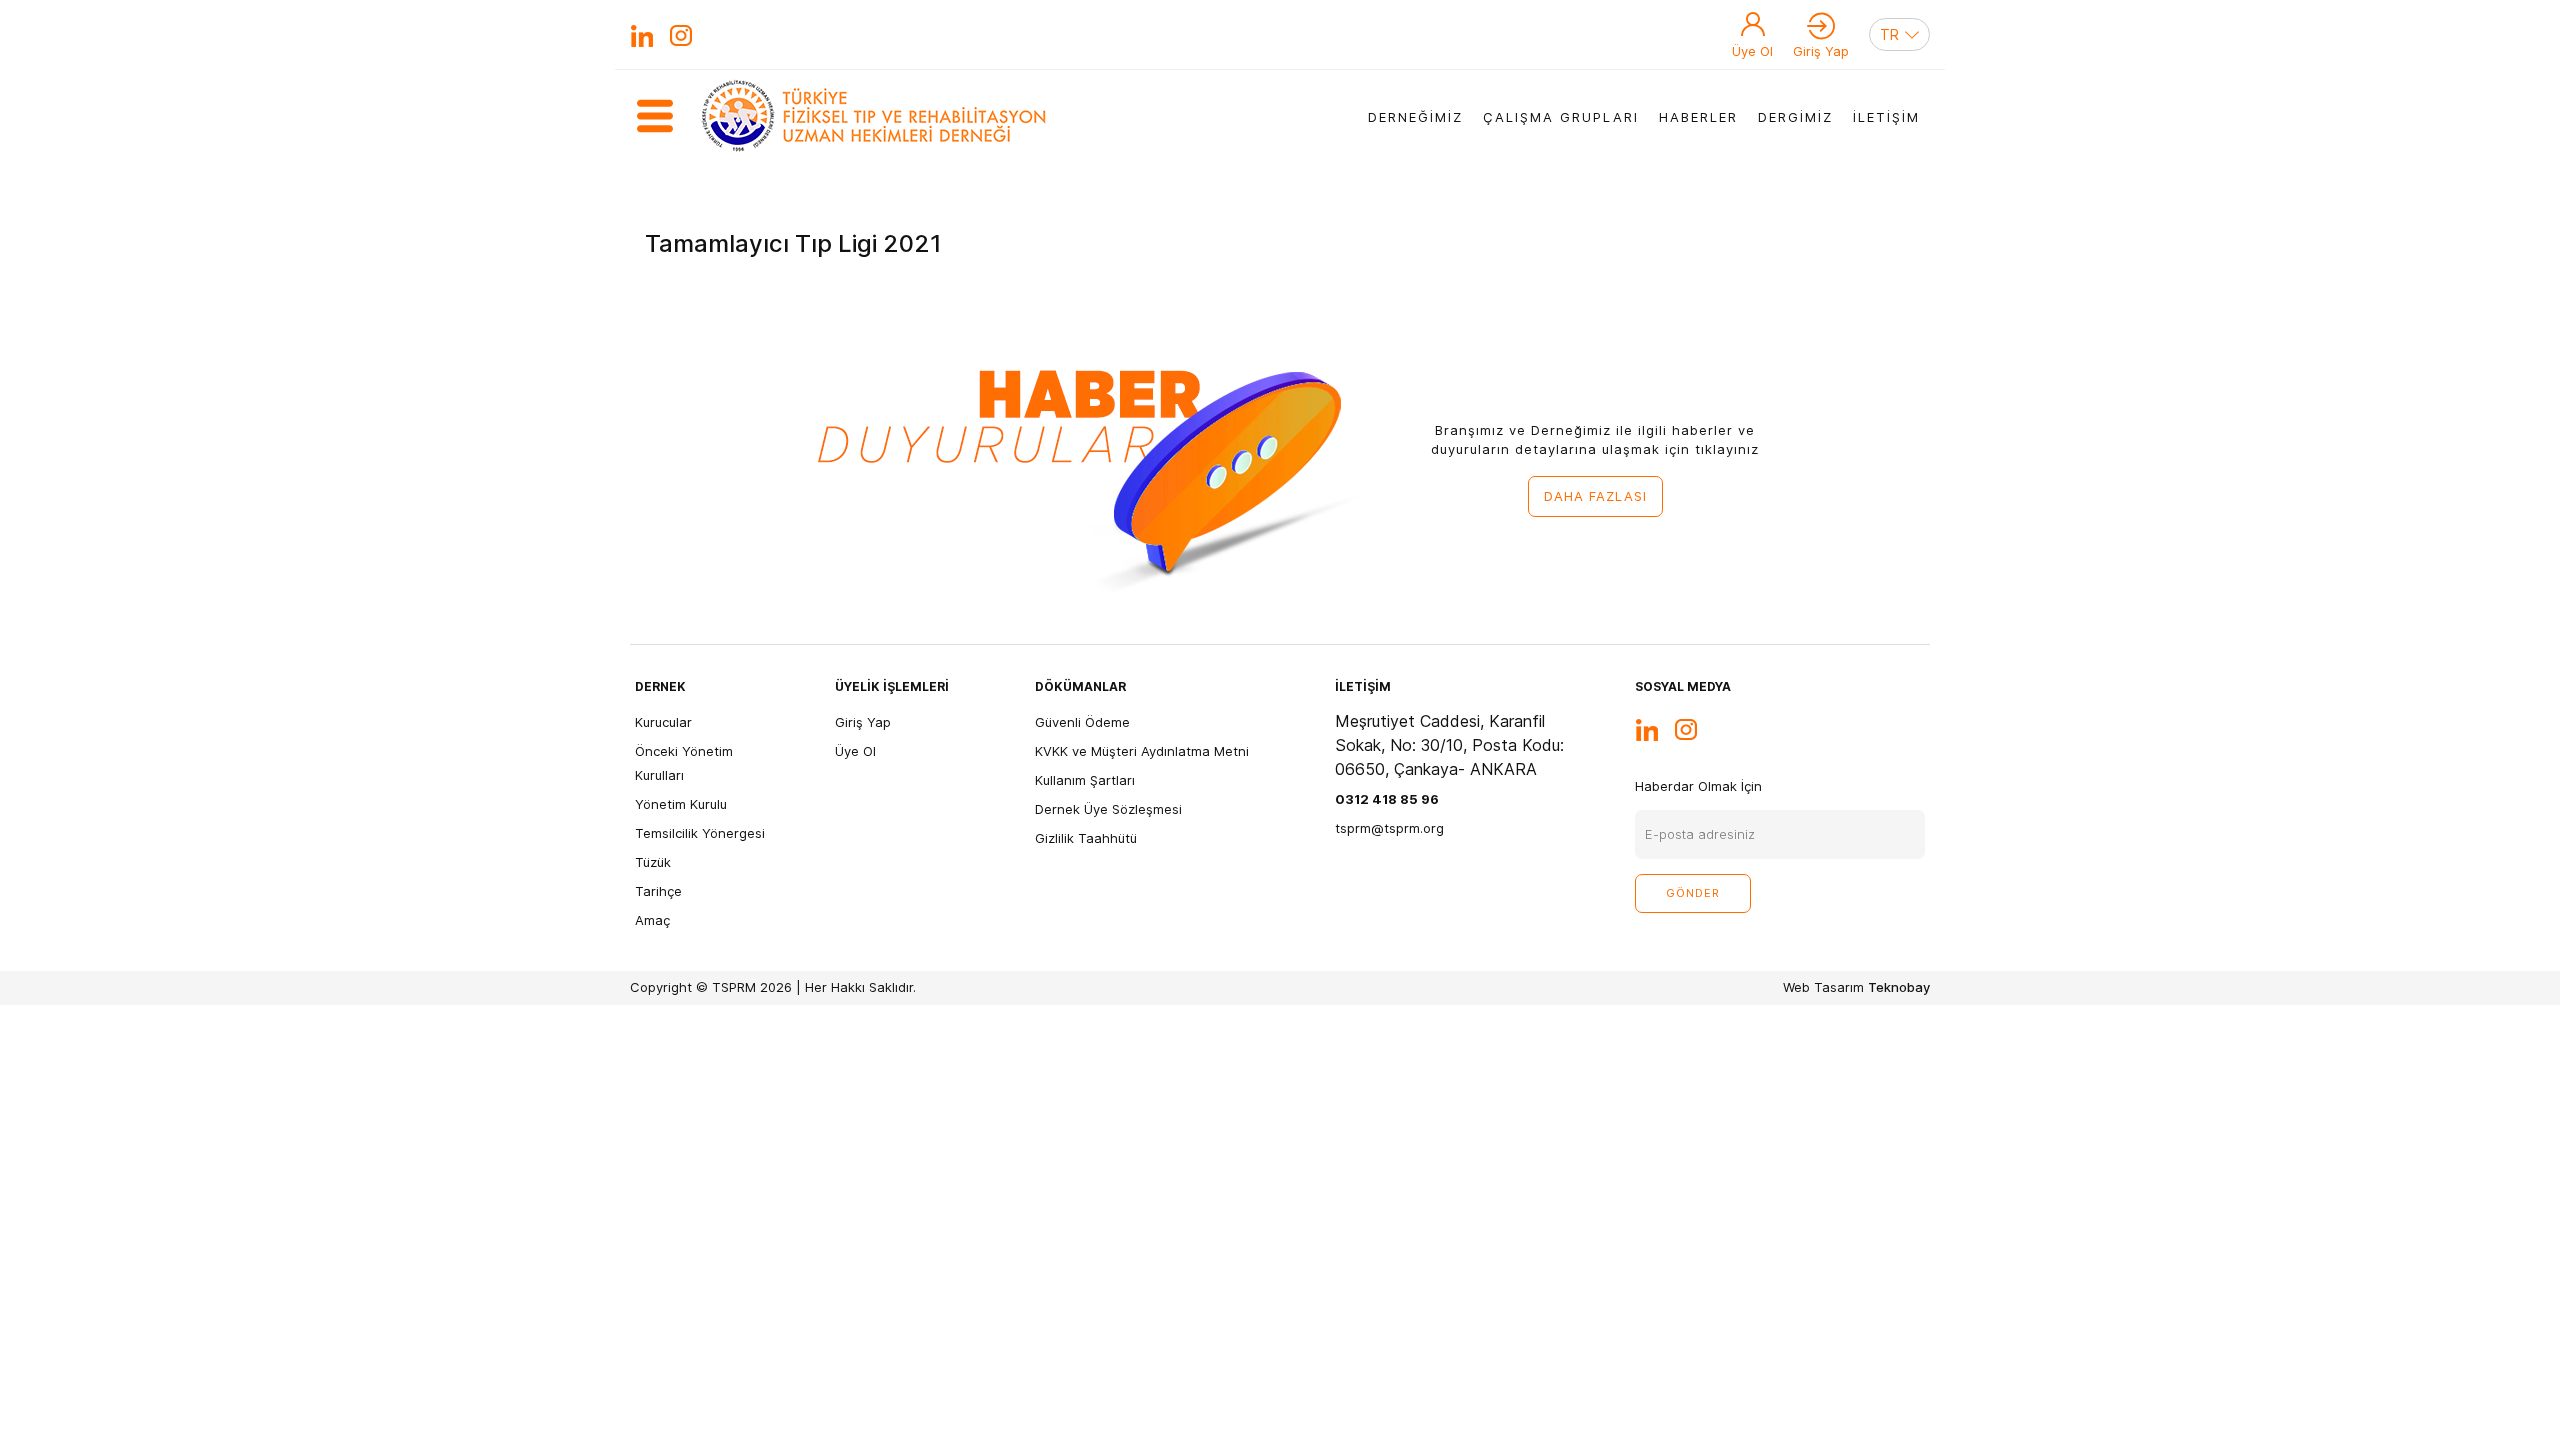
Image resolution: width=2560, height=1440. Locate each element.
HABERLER (1698, 117)
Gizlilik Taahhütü (1086, 838)
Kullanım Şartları (1085, 780)
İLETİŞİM (1886, 117)
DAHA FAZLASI (1595, 496)
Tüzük (653, 862)
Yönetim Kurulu (681, 804)
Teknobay (1899, 987)
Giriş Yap (1821, 51)
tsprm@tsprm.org (1389, 828)
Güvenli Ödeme (1082, 722)
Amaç (652, 920)
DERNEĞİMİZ (1415, 117)
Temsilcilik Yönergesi (700, 833)
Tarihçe (658, 891)
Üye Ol (1752, 51)
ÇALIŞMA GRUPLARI (1561, 117)
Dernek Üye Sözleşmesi (1108, 809)
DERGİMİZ (1795, 117)
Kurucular (663, 722)
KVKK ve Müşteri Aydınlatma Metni (1142, 751)
